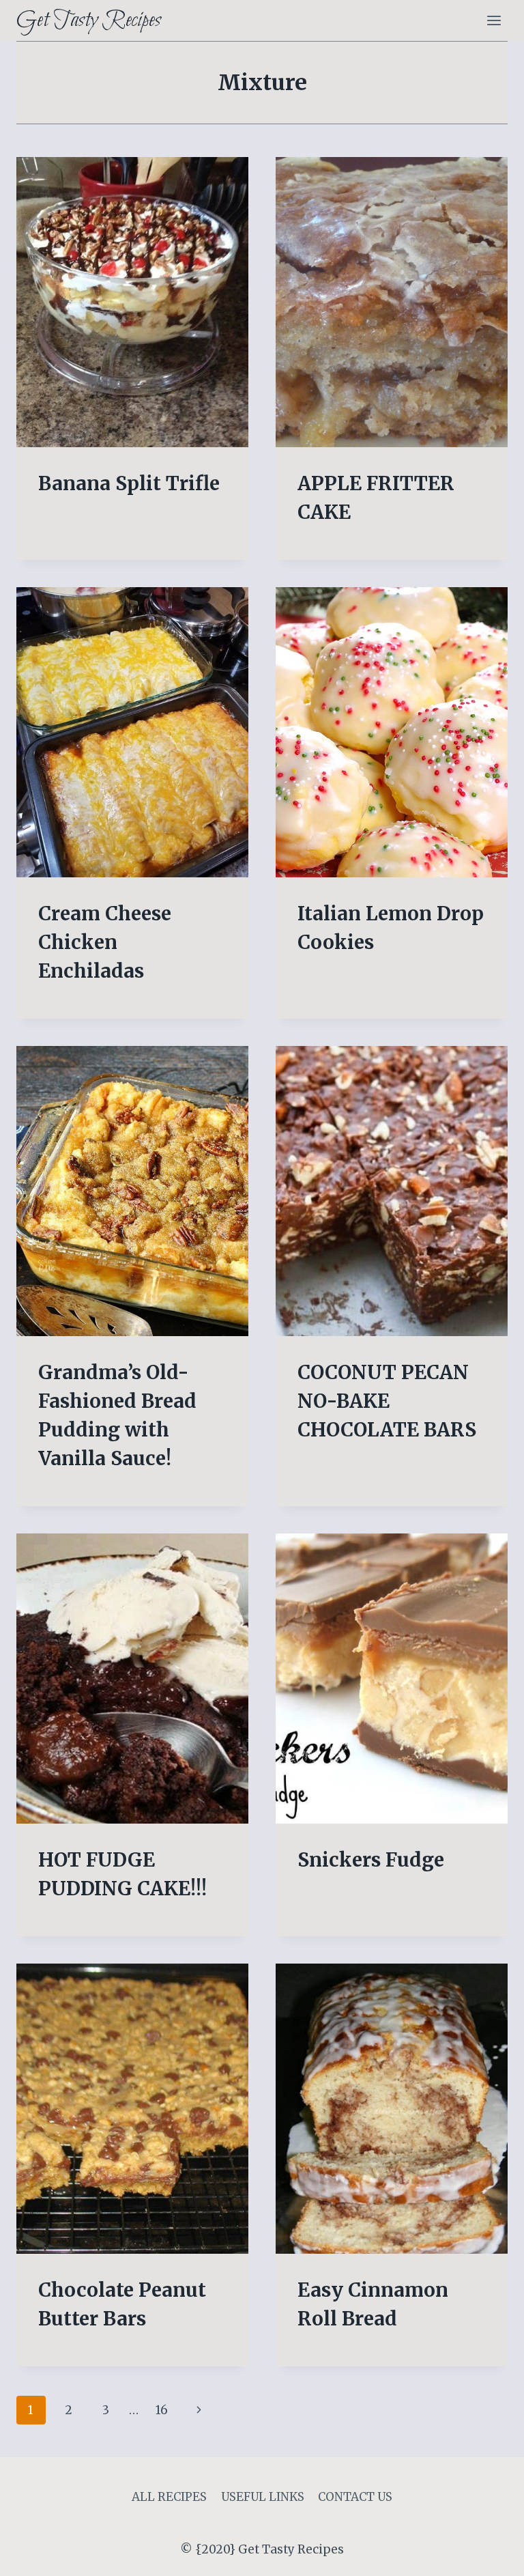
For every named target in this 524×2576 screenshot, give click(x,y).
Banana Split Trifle (129, 483)
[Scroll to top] (490, 2555)
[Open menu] (494, 20)
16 (162, 2410)
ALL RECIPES (169, 2497)
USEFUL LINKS (263, 2497)
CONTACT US (355, 2497)
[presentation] (132, 302)
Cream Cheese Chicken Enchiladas (105, 942)
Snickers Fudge (371, 1860)
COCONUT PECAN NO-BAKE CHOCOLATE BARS (387, 1401)
